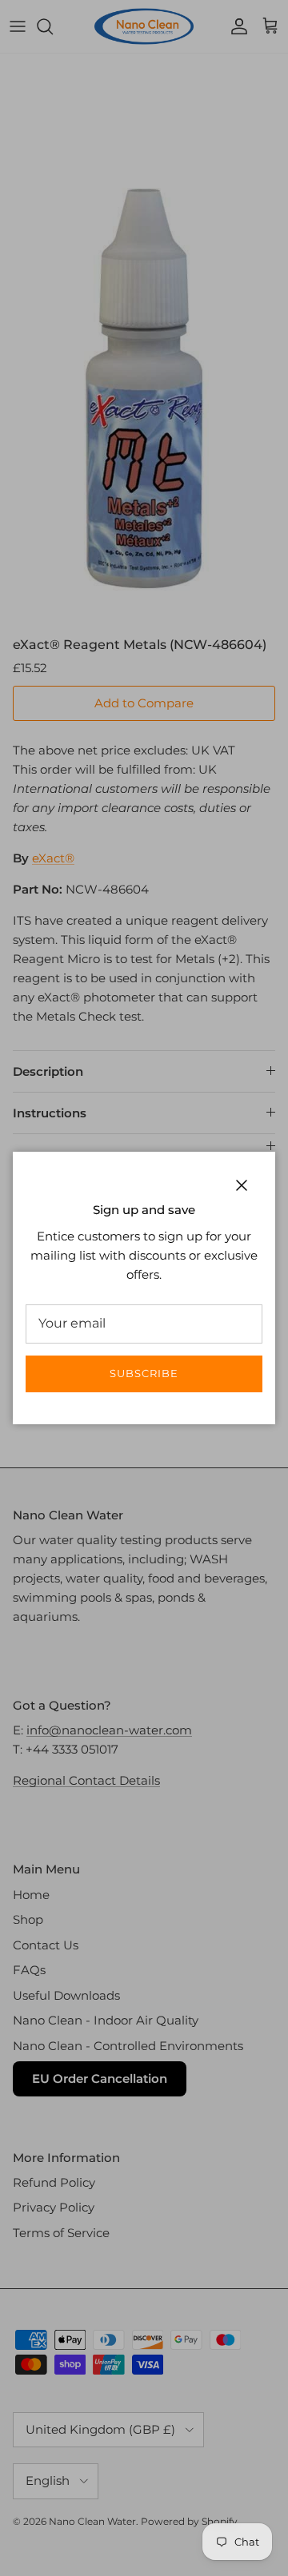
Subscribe (144, 1373)
